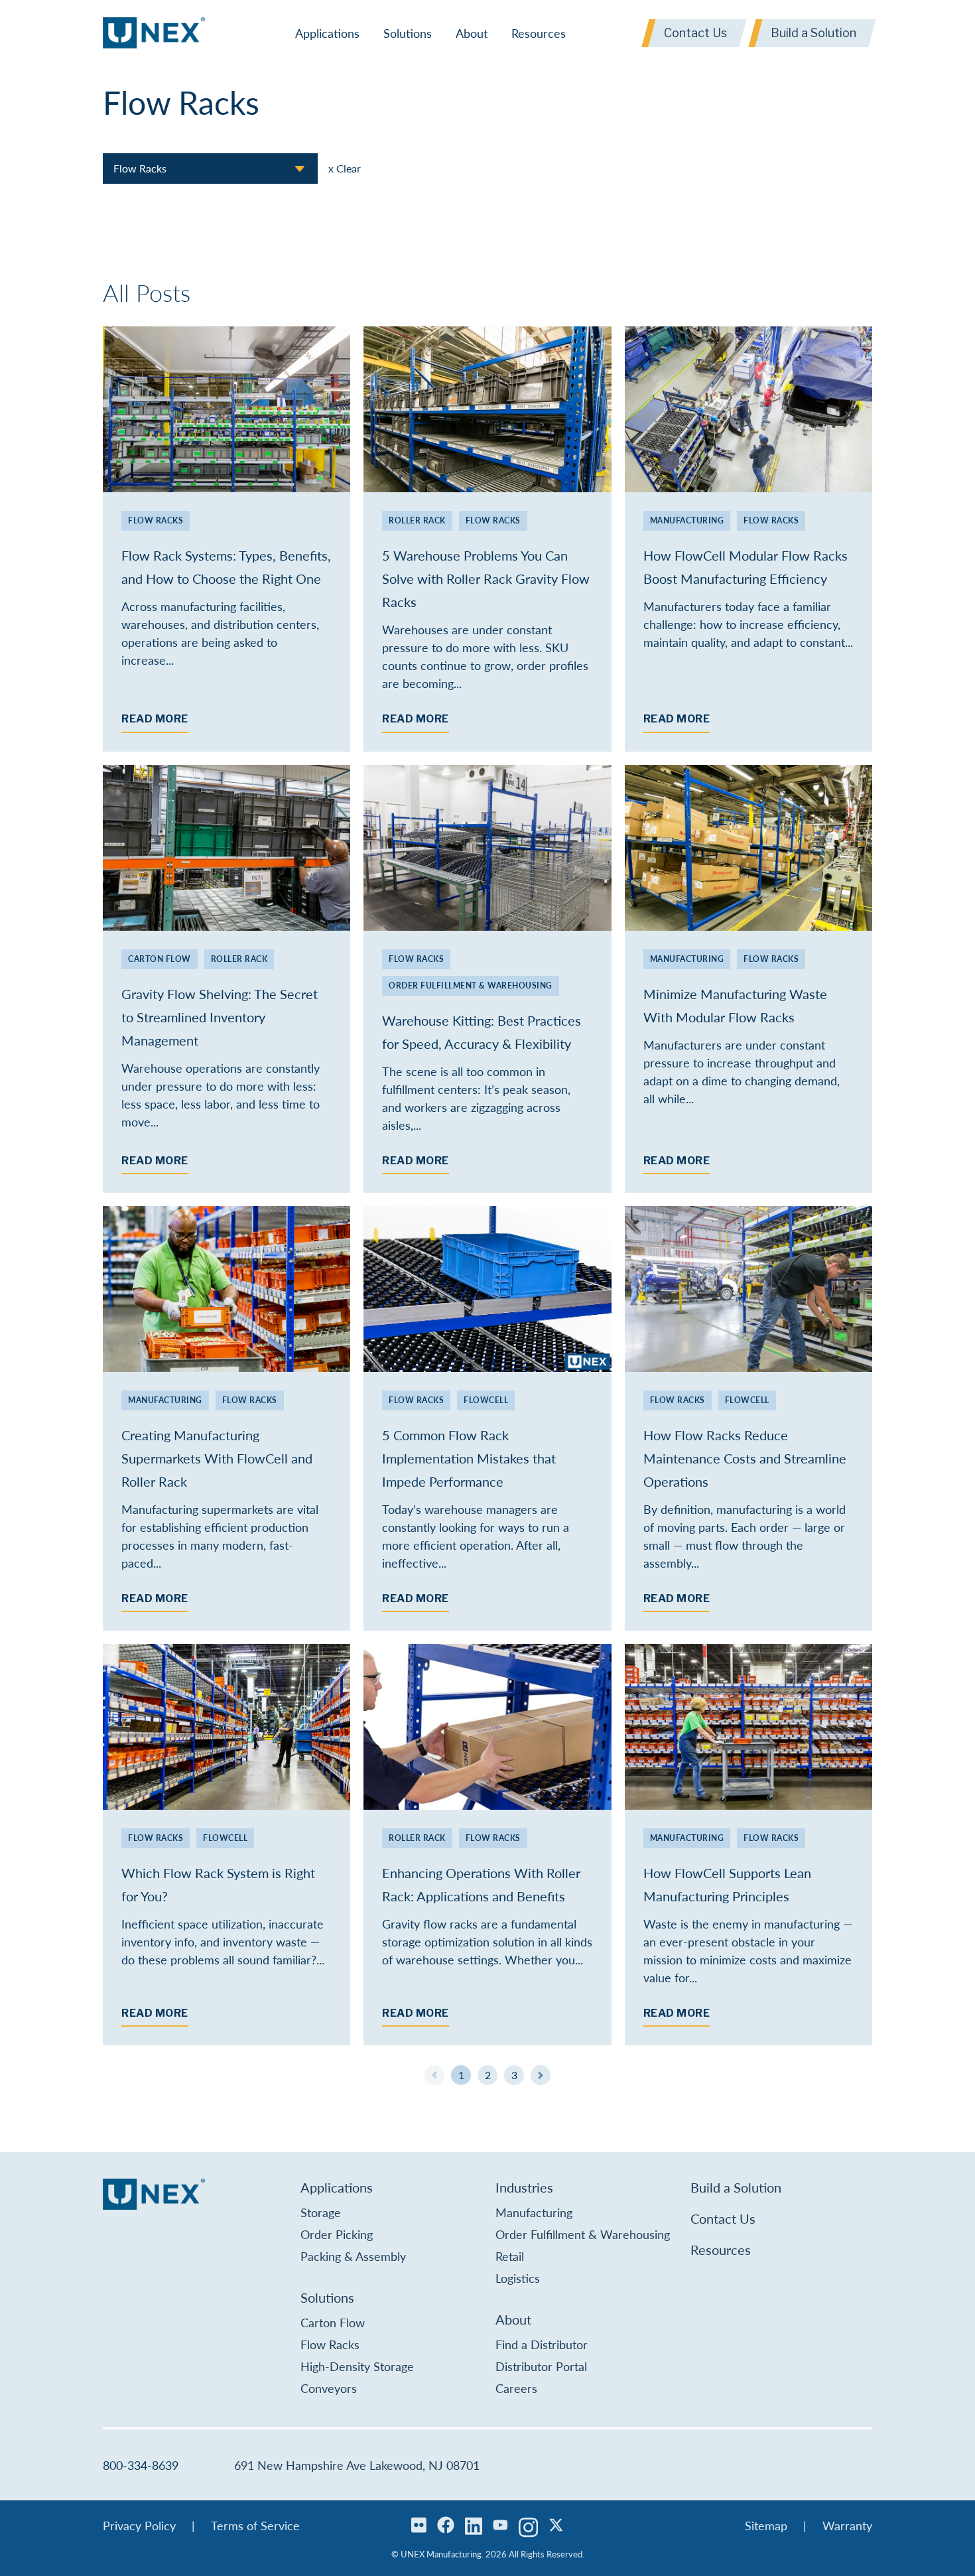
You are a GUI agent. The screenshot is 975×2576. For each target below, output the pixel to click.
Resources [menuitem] (539, 33)
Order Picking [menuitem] (337, 2234)
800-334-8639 (141, 2465)
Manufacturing (687, 520)
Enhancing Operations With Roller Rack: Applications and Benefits (481, 1884)
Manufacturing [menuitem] (534, 2212)
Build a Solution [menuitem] (736, 2187)
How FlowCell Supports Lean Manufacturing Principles (727, 1884)
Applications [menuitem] (327, 33)
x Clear (345, 168)
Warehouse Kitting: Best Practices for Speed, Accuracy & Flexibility (482, 1032)
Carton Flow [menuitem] (333, 2322)
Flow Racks (156, 520)
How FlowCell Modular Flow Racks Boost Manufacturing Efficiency (746, 567)
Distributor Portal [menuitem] (541, 2366)
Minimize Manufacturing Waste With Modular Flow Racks (735, 1005)
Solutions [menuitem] (408, 33)
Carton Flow (160, 959)
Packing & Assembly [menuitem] (353, 2256)
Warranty (847, 2525)
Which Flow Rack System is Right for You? (218, 1884)
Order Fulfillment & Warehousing (471, 985)
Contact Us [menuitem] (723, 2218)
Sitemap (766, 2525)
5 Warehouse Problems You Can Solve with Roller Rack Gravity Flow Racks (486, 578)
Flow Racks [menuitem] (330, 2344)
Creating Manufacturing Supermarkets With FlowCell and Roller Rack (217, 1458)
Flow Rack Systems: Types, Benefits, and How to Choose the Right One (226, 567)
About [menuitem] (472, 33)
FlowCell (486, 1400)
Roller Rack (417, 520)
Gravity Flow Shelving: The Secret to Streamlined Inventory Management (220, 1017)
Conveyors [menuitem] (329, 2388)
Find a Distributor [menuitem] (542, 2344)
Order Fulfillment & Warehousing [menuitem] (583, 2234)
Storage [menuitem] (321, 2212)
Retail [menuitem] (510, 2256)
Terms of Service (255, 2525)
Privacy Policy (139, 2525)
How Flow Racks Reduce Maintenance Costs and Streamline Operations (745, 1458)
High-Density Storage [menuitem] (357, 2366)
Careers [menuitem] (516, 2388)
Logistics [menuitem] (518, 2278)
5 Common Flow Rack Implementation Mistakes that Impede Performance (469, 1458)
